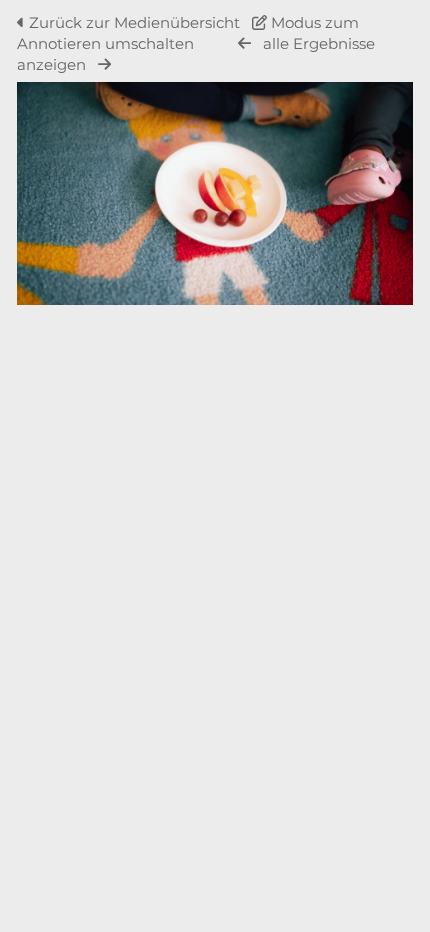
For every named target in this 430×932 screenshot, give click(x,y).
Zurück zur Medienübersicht (134, 22)
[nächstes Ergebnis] (104, 64)
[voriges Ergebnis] (244, 43)
